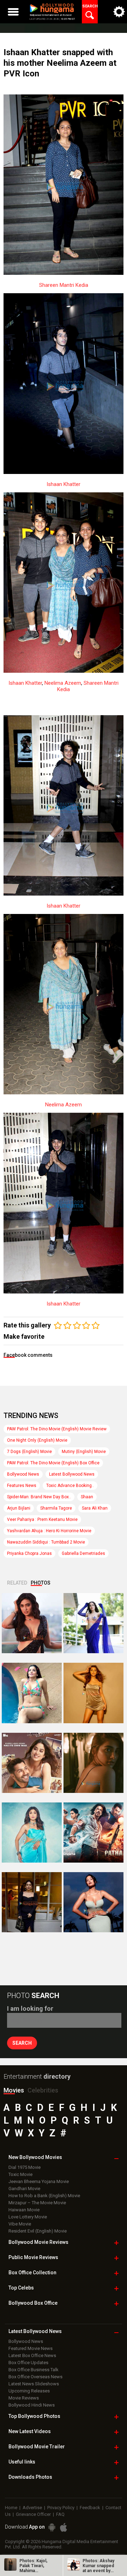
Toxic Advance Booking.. (70, 1486)
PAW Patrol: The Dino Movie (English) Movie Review (57, 1429)
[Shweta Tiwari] (32, 1623)
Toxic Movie (20, 2174)
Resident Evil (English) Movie (38, 2231)
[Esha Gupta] (93, 1902)
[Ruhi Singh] (93, 1693)
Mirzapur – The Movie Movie (37, 2203)
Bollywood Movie (38, 2242)
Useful (22, 2462)
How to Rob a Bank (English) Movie (44, 2196)
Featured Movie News (31, 2348)
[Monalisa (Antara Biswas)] (32, 1693)
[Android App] (52, 2527)
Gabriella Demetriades (83, 1553)
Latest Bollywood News (72, 1474)
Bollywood (37, 2447)
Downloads (30, 2477)
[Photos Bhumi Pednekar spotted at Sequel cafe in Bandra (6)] (32, 1902)
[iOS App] (64, 2527)
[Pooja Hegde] (93, 1763)
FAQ (60, 2514)
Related (17, 1583)
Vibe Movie (20, 2224)
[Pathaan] (93, 1833)
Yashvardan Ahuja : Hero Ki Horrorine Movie (49, 1531)
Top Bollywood (34, 2416)
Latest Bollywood (35, 2331)
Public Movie (33, 2257)
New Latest (30, 2431)
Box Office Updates (28, 2363)
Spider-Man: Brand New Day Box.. (39, 1497)
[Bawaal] (32, 1763)
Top (21, 2288)
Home (11, 2508)
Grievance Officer (33, 2514)
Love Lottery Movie (28, 2217)
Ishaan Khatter (64, 484)
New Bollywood (35, 2157)
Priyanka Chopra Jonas (29, 1553)
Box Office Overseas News (35, 2377)
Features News (22, 1486)
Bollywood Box (33, 2303)
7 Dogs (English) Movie (29, 1452)
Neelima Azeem (63, 683)
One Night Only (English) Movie (37, 1440)
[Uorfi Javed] (93, 1623)
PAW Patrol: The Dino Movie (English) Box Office (53, 1463)
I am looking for (30, 2008)
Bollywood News (23, 1474)
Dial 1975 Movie (25, 2167)
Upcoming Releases (29, 2391)
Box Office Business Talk (34, 2370)
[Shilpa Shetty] (32, 1833)
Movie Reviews (24, 2398)
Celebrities (43, 2090)
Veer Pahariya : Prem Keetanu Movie (42, 1519)
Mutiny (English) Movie (84, 1452)
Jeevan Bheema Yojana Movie (39, 2181)
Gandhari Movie (24, 2189)
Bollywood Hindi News (32, 2405)
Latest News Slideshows (34, 2384)
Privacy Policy (61, 2508)
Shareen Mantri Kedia (64, 285)
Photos (41, 1583)
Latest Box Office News (32, 2355)
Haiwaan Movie (24, 2210)
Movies (14, 2090)
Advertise (32, 2508)
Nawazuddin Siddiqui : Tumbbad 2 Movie (46, 1542)
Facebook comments (28, 1355)
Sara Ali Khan (95, 1508)
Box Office (32, 2273)
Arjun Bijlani (19, 1508)
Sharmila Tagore (56, 1508)
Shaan (87, 1497)
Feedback (90, 2508)
